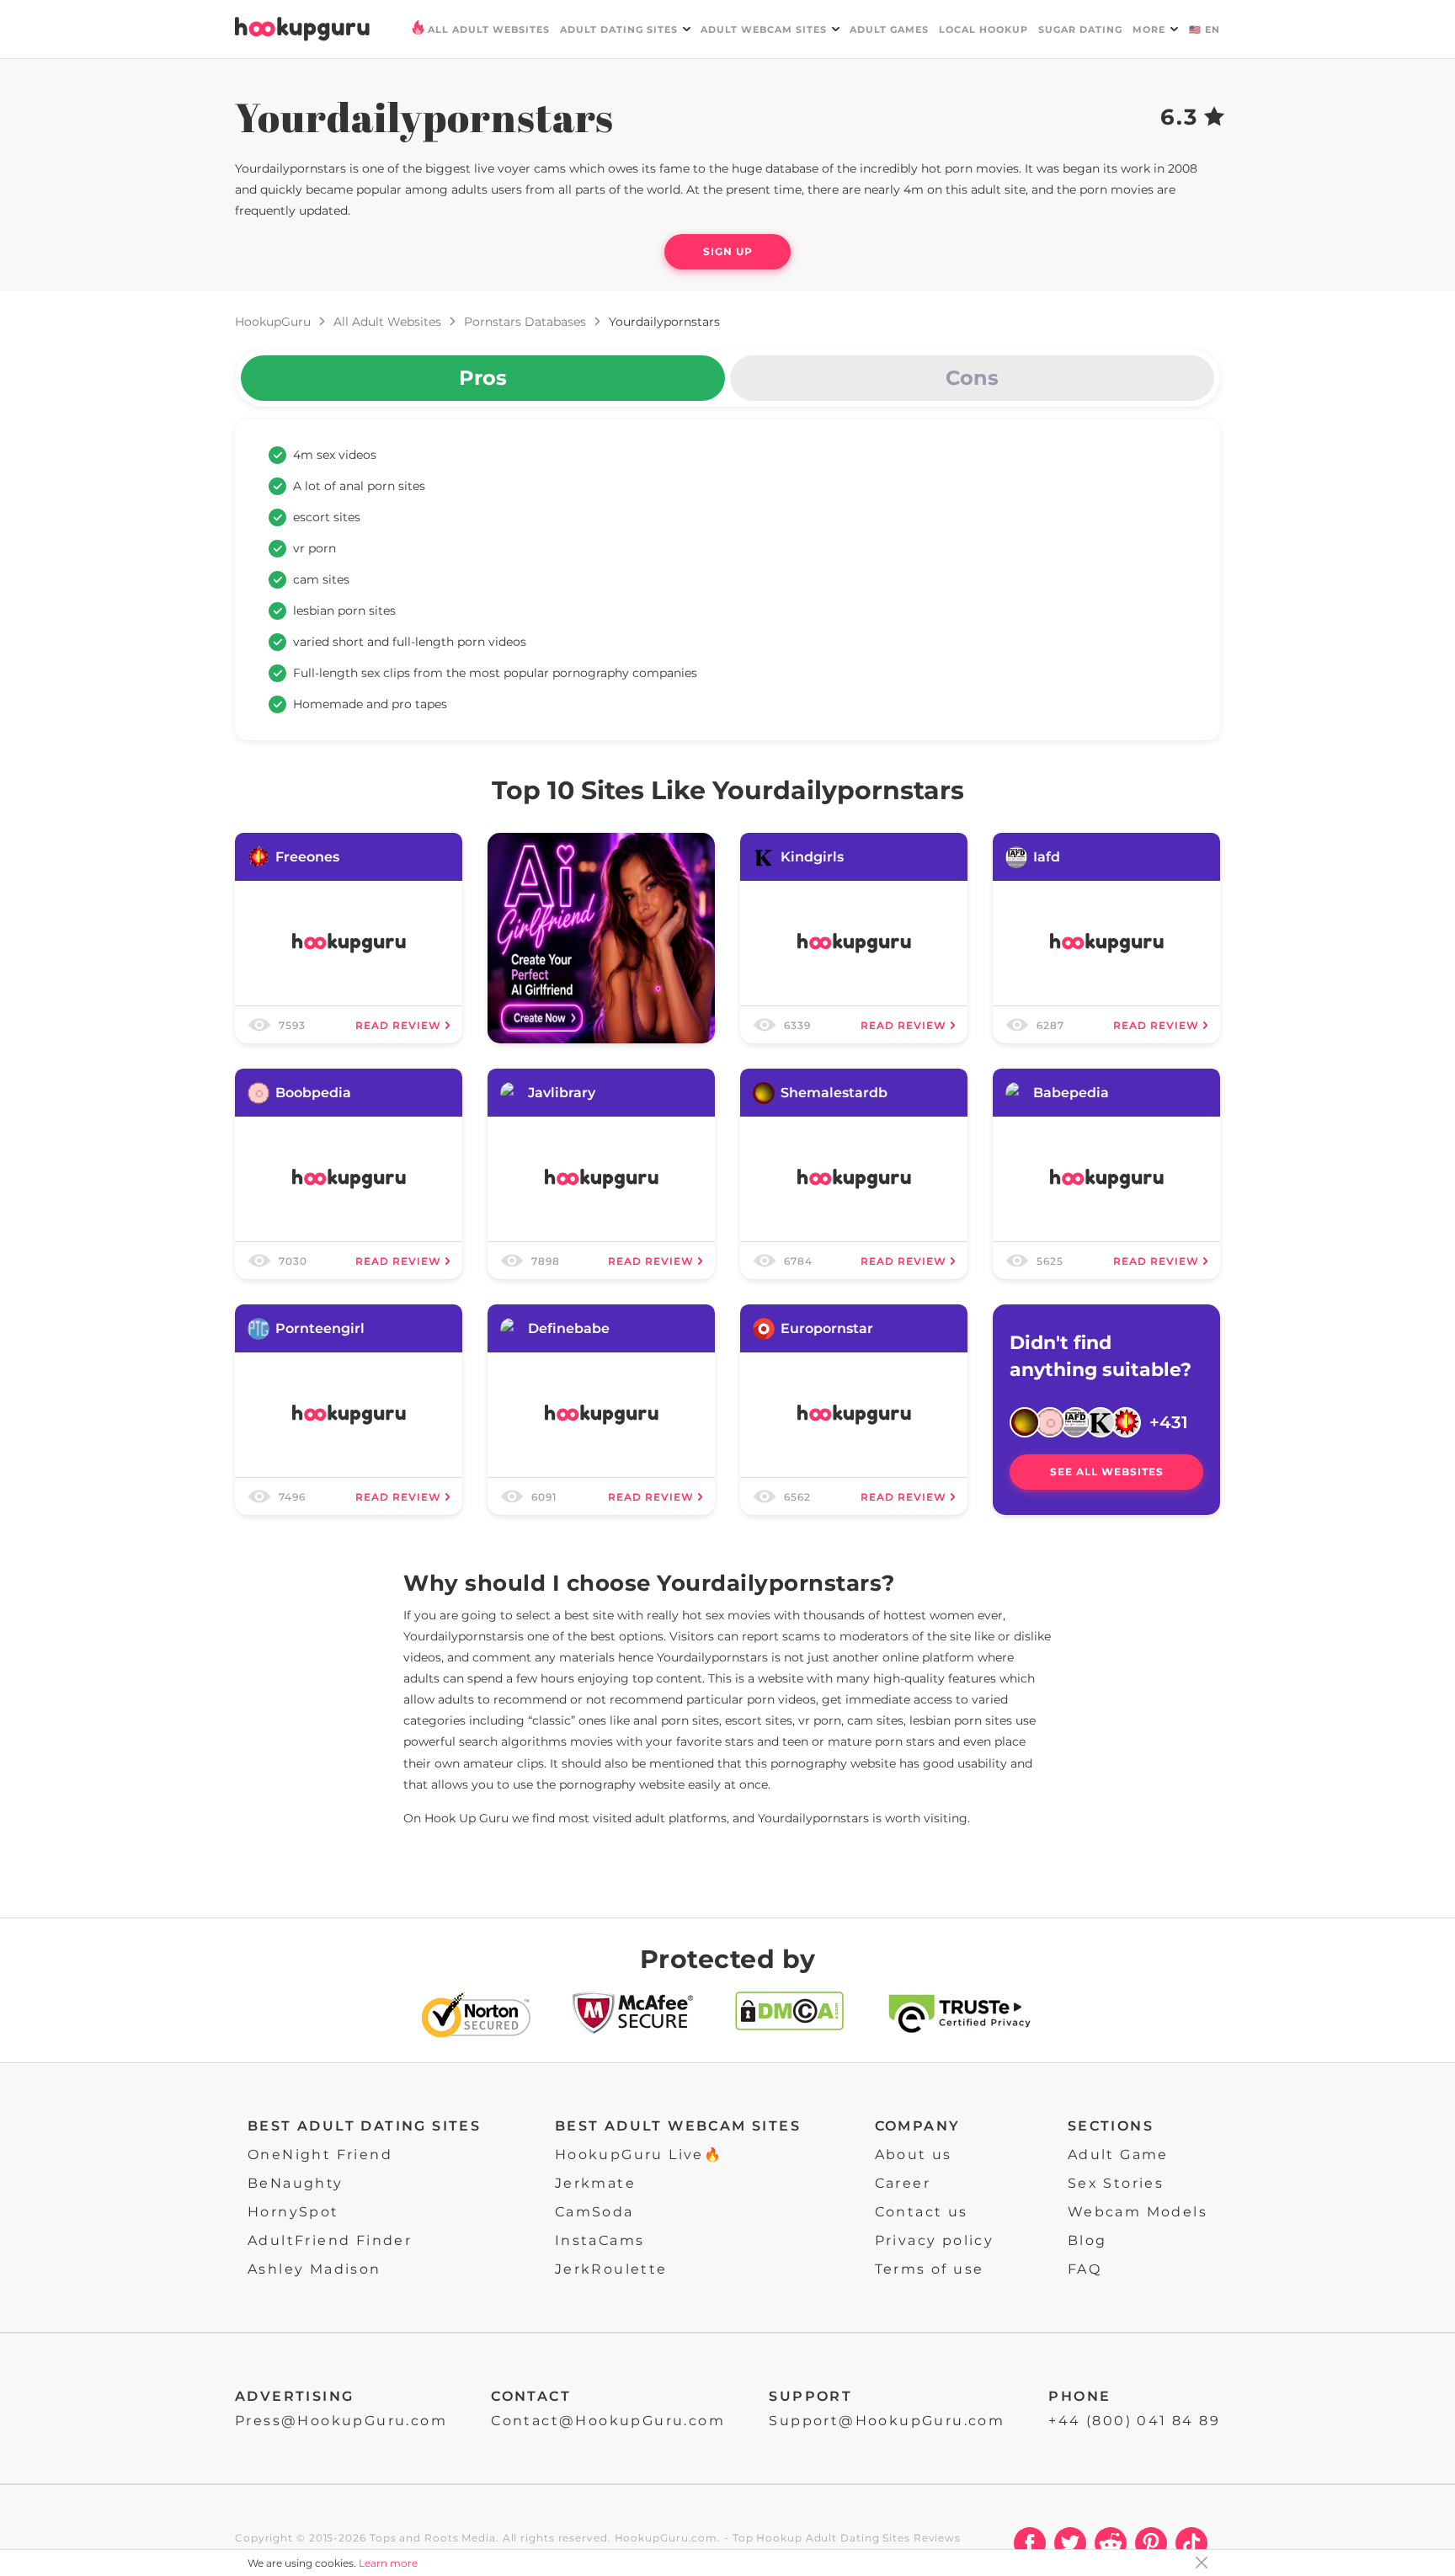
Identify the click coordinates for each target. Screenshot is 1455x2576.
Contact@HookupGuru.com (608, 2421)
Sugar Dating (1080, 29)
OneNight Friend (320, 2155)
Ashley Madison (314, 2269)
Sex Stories (1116, 2183)
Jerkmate (595, 2183)
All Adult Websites (489, 29)
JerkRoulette (611, 2269)
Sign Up (728, 251)
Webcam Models (1138, 2212)
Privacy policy (935, 2240)
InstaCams (600, 2240)
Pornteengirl (320, 1328)
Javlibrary (562, 1093)
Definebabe (569, 1328)
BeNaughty (296, 2183)
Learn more (388, 2563)
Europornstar (827, 1328)
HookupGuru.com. (668, 2538)
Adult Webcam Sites (764, 29)
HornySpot (293, 2212)
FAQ (1085, 2269)
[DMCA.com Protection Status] (789, 2018)
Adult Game (1118, 2155)
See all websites (1107, 1472)
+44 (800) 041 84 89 (1134, 2421)
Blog (1087, 2240)
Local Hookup (983, 29)
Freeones (307, 857)
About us (914, 2155)
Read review (398, 1025)
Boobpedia (313, 1093)
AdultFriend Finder (330, 2240)
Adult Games (889, 29)
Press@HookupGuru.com (341, 2421)
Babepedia (1071, 1093)
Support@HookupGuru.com (887, 2421)
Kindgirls (812, 857)
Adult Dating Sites (619, 29)
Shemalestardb (834, 1093)
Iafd (1047, 857)
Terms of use (930, 2269)
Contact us (922, 2212)
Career (903, 2183)
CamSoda (594, 2212)
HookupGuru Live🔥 (639, 2155)
